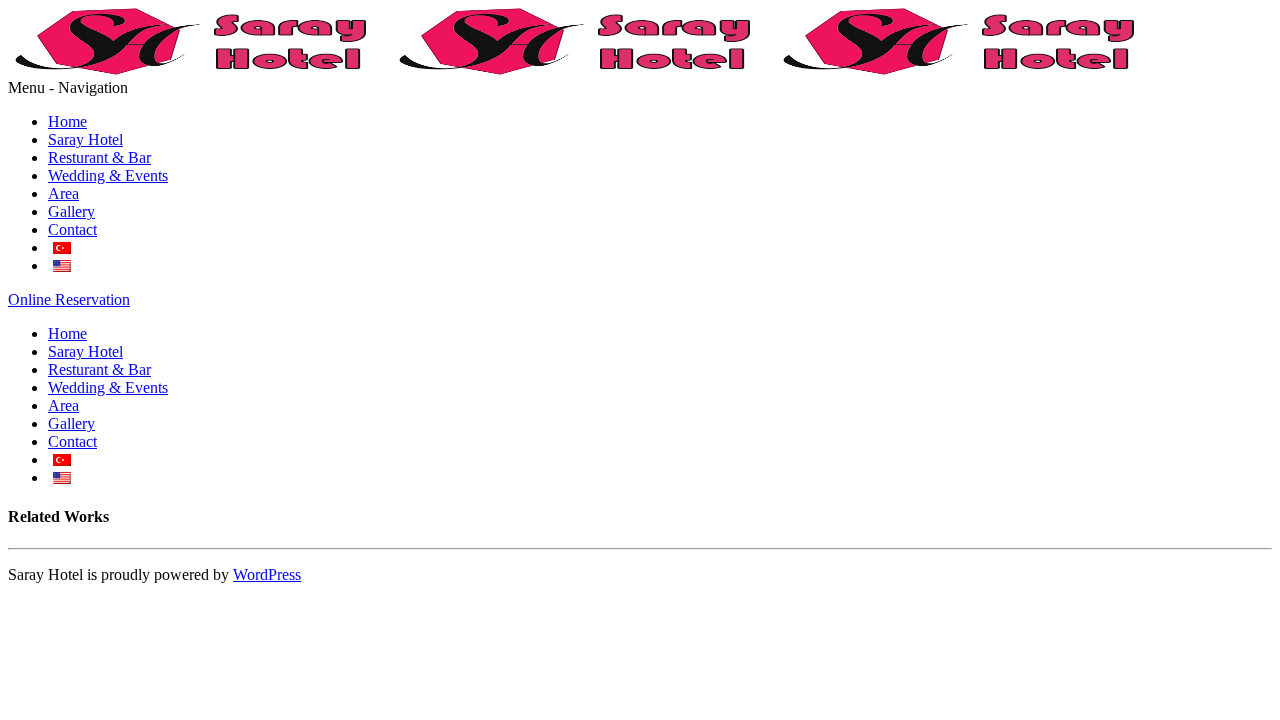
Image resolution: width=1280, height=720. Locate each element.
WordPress (267, 574)
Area (63, 193)
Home (67, 121)
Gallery (71, 211)
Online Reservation (69, 299)
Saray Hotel (85, 139)
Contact (72, 229)
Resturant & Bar (99, 157)
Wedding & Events (108, 175)
